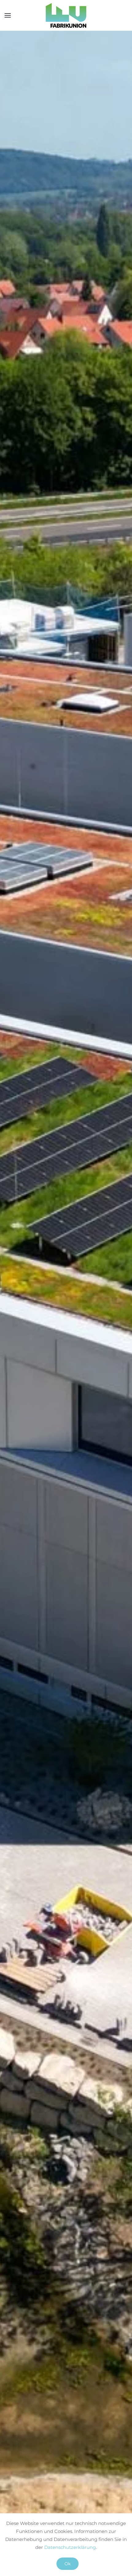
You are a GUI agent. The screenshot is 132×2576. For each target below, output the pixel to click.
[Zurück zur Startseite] (66, 15)
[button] (8, 15)
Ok (68, 2564)
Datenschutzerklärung (70, 2547)
